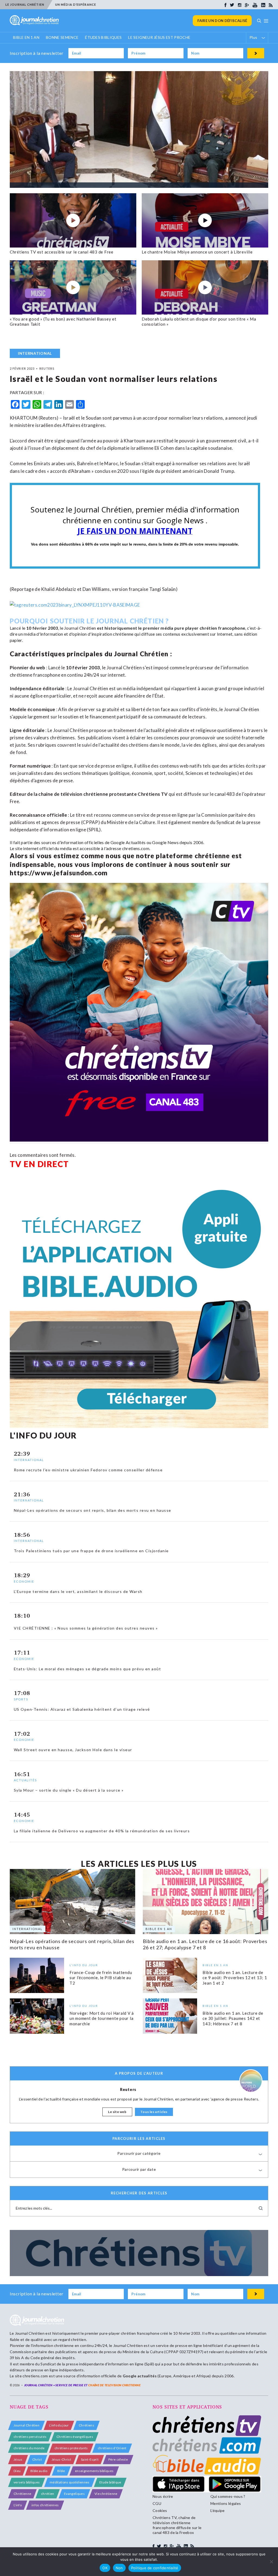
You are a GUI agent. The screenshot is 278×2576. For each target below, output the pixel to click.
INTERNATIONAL (35, 353)
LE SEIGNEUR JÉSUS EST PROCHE (159, 37)
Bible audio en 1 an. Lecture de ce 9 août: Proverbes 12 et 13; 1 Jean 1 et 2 (235, 1978)
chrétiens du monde (29, 2448)
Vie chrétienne (106, 2494)
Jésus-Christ (61, 2459)
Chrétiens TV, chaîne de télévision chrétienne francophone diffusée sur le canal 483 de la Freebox (177, 2525)
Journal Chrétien (80, 628)
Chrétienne (22, 2494)
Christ (37, 2459)
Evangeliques (74, 2494)
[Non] (271, 2562)
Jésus (18, 2459)
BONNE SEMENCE (62, 37)
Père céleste (118, 2459)
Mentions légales (226, 2503)
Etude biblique (110, 2482)
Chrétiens (86, 2425)
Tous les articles (154, 2112)
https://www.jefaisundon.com (59, 873)
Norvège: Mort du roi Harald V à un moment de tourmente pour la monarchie (102, 2018)
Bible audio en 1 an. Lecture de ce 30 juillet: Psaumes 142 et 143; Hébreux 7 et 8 (233, 2018)
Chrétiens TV (153, 794)
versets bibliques (27, 2482)
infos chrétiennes (45, 2505)
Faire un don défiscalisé (222, 21)
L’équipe (218, 2510)
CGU (157, 2503)
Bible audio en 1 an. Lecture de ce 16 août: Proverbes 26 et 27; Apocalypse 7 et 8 (205, 1944)
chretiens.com (136, 848)
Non (119, 2568)
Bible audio (39, 2471)
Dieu (17, 2471)
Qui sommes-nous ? (228, 2496)
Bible (61, 2471)
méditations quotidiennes (70, 2482)
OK (105, 2568)
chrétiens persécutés (30, 2437)
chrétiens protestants (71, 2448)
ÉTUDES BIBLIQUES (103, 37)
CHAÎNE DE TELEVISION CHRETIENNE (114, 2385)
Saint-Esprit (90, 2459)
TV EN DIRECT (39, 1164)
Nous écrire (163, 2496)
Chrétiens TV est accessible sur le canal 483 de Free (62, 252)
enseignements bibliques (94, 2471)
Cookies (160, 2510)
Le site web (117, 2112)
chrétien (48, 2494)
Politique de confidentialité (155, 2568)
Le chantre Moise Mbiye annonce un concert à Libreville (197, 252)
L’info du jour (59, 2425)
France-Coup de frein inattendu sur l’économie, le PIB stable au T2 (101, 1978)
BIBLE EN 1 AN (26, 37)
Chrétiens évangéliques (75, 2437)
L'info (18, 2505)
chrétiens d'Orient (112, 2448)
